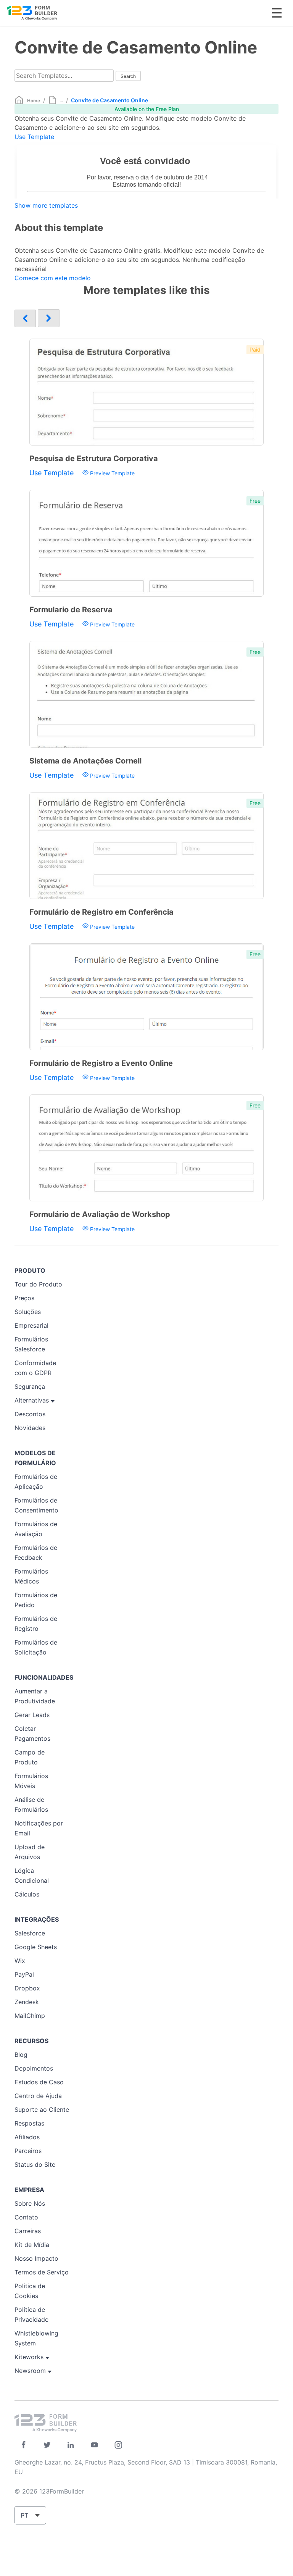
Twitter (47, 2445)
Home (34, 101)
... (61, 101)
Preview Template (112, 473)
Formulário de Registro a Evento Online (101, 1063)
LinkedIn (71, 2445)
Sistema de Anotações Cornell (85, 761)
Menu (277, 13)
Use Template (34, 137)
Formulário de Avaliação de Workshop (100, 1214)
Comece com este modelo (53, 278)
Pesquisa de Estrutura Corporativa (94, 458)
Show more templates (46, 205)
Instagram (118, 2445)
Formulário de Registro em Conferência (101, 912)
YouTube (94, 2445)
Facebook (23, 2445)
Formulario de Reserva (71, 610)
